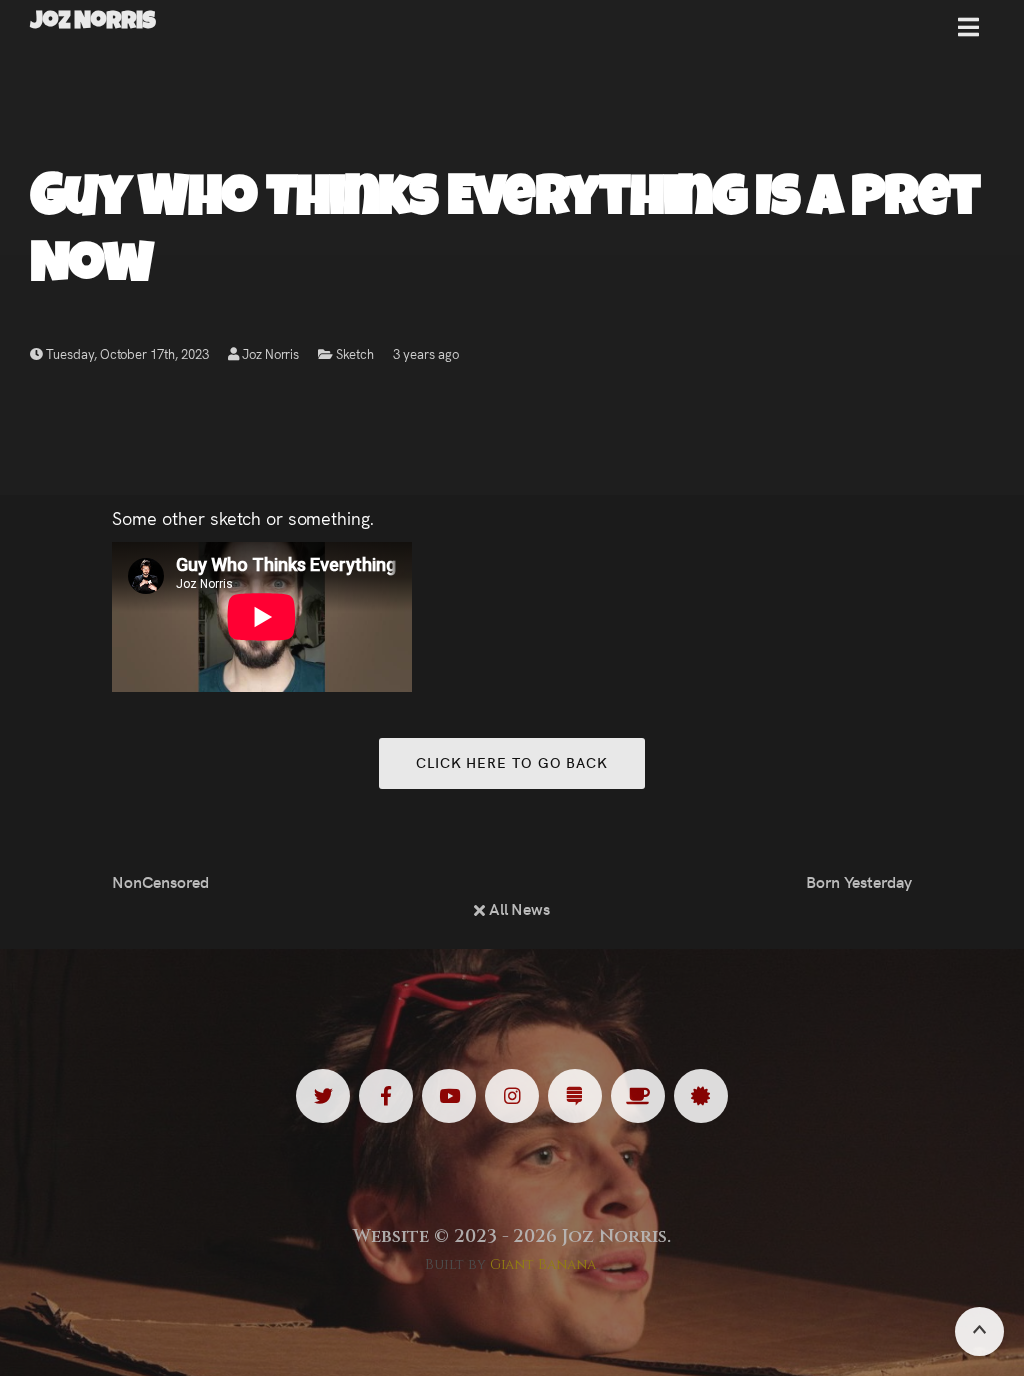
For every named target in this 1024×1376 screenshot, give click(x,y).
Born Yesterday (858, 881)
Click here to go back (512, 762)
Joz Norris (269, 353)
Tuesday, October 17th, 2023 (126, 353)
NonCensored (160, 881)
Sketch (355, 353)
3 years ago (426, 353)
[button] (968, 35)
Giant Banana (543, 1264)
